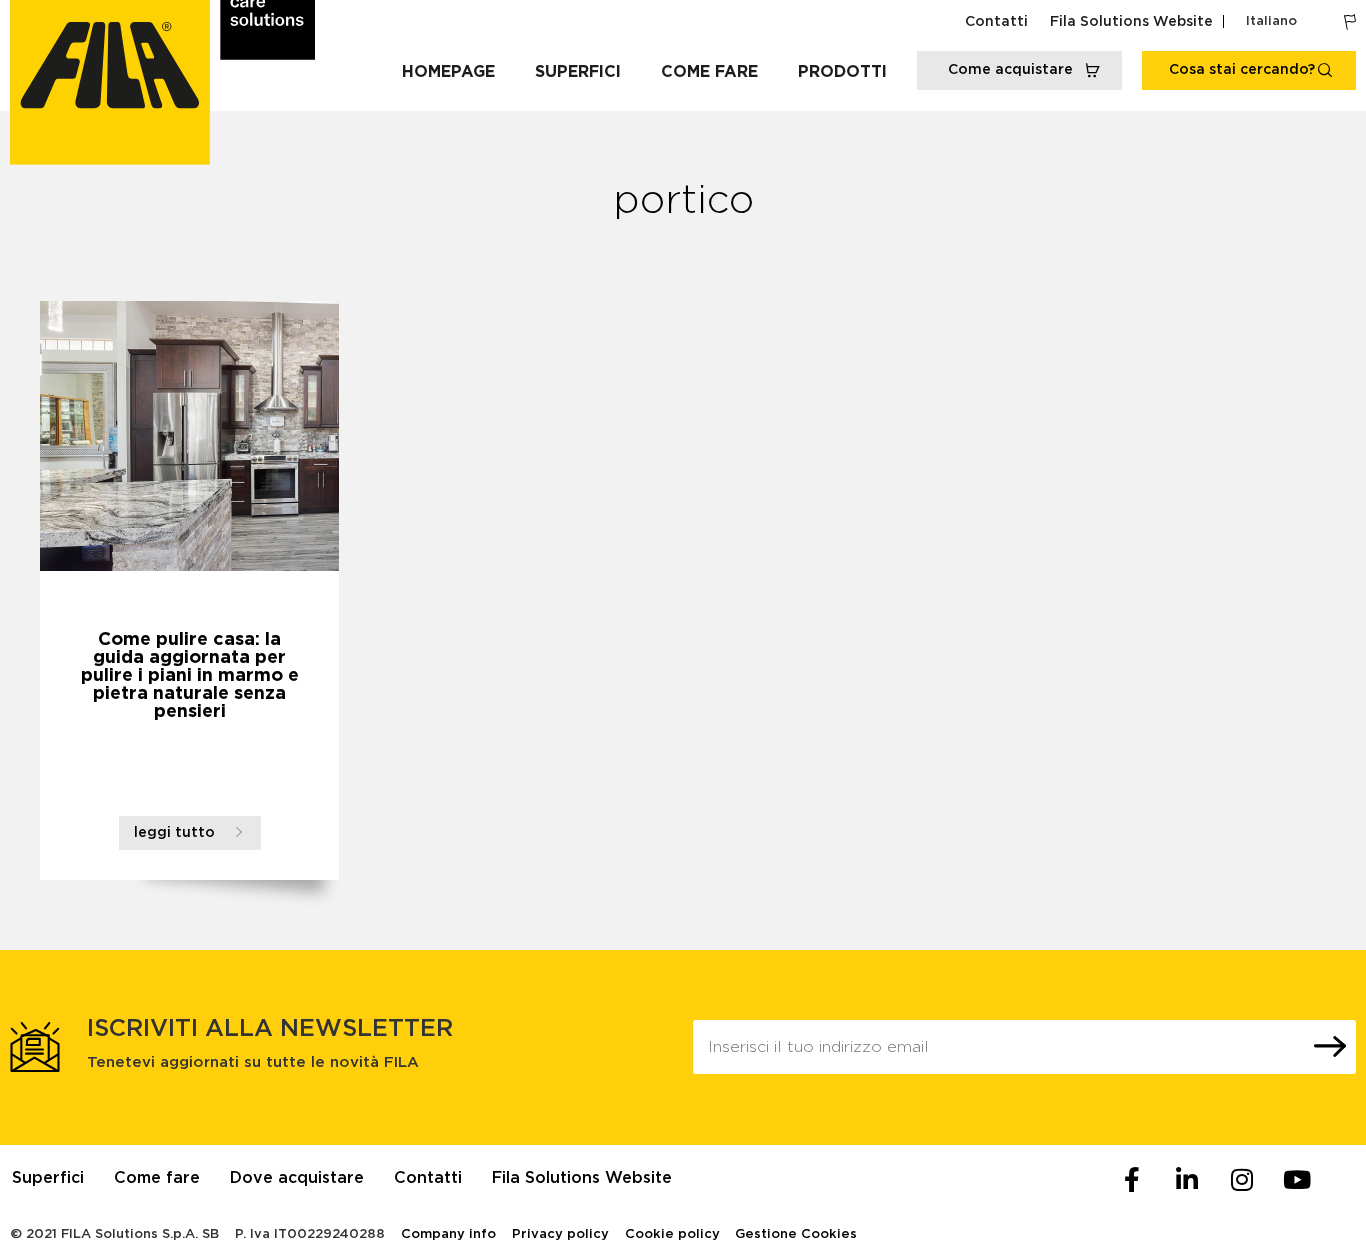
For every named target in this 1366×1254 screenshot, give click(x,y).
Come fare (709, 72)
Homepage (448, 72)
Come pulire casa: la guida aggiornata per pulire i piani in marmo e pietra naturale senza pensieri (190, 676)
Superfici (578, 72)
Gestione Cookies (796, 1234)
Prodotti (842, 72)
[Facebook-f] (1132, 1180)
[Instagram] (1242, 1180)
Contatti (996, 22)
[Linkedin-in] (1187, 1180)
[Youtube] (1297, 1180)
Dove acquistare (297, 1178)
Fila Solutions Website (1131, 22)
